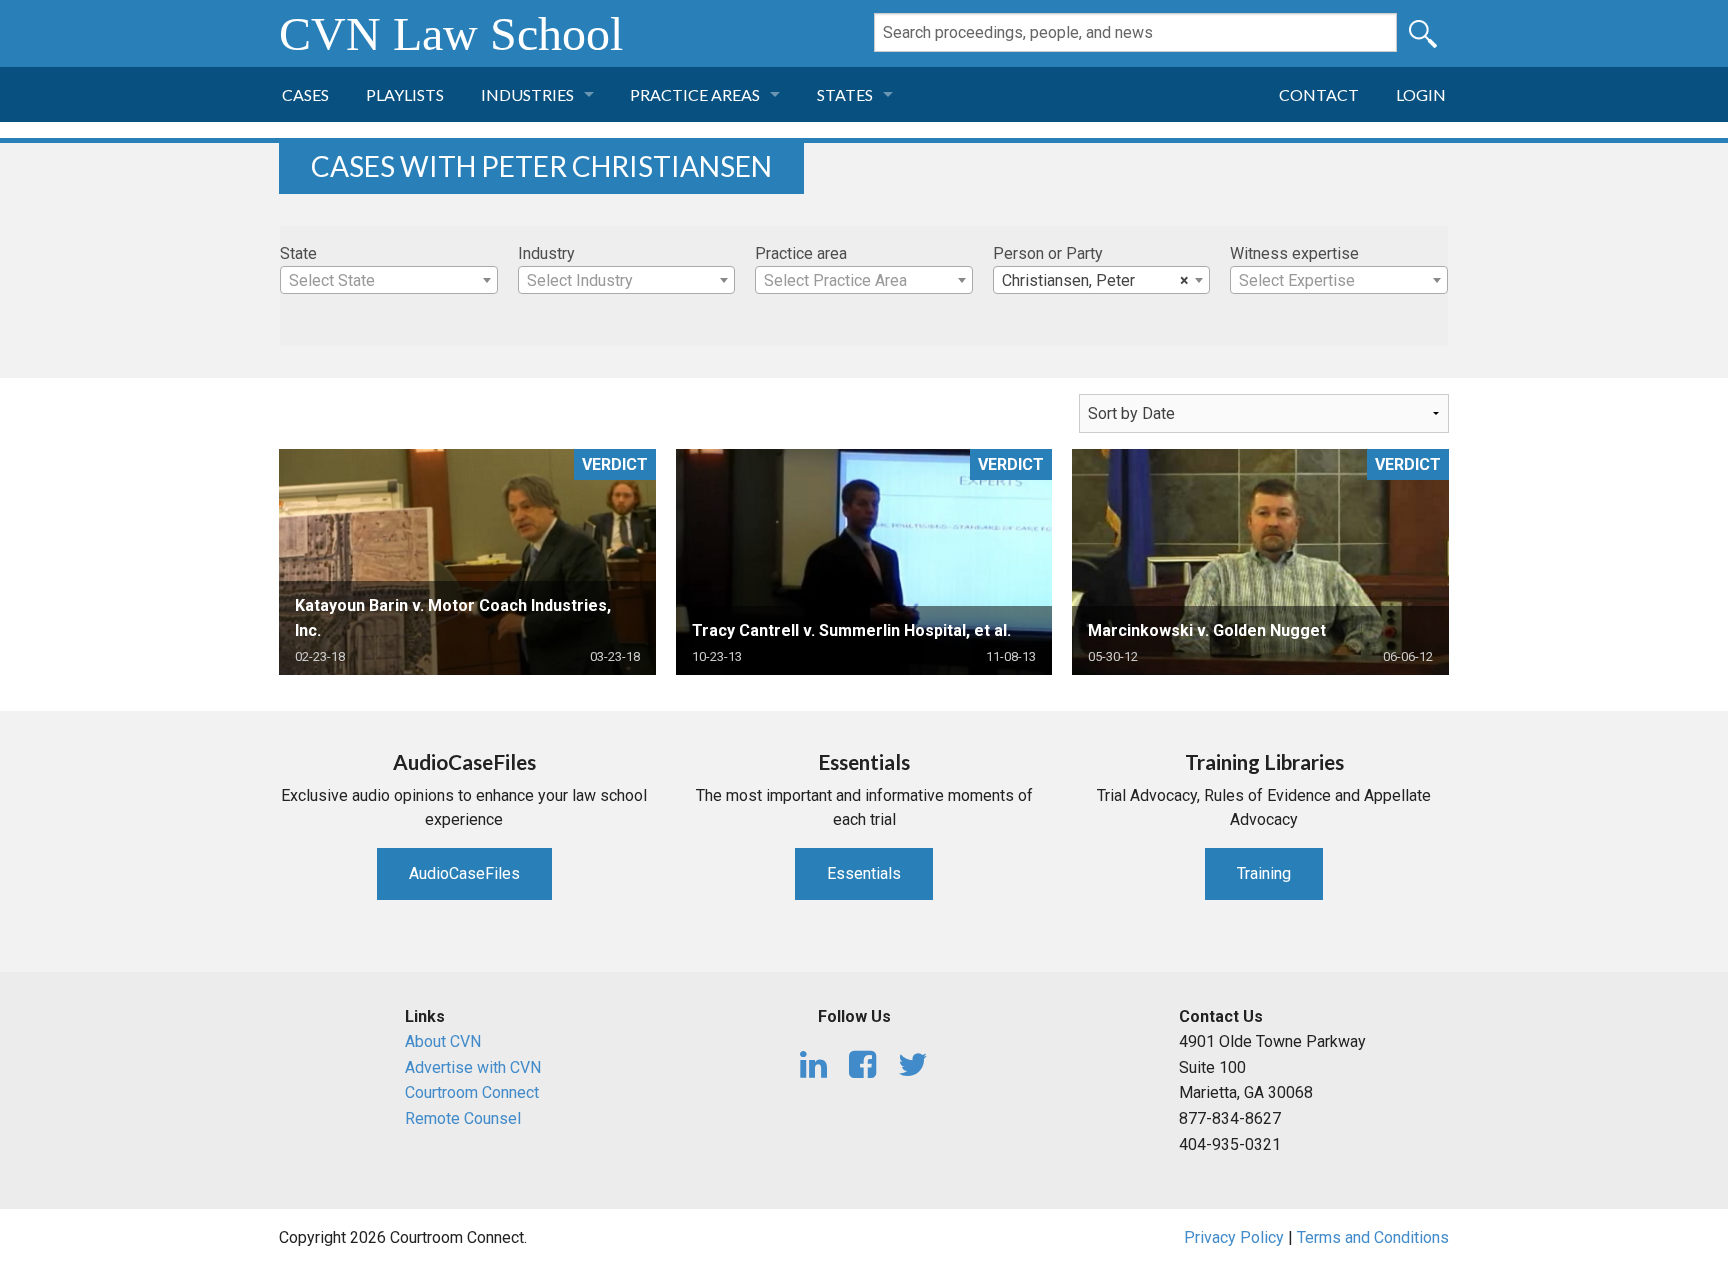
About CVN (443, 1041)
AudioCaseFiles (464, 873)
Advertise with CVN (473, 1067)
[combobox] (389, 280)
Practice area (801, 253)
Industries (527, 94)
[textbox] (389, 281)
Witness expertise (1294, 253)
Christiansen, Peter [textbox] (1096, 280)
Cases (305, 94)
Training (1264, 873)
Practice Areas (695, 94)
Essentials (864, 873)
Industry (546, 253)
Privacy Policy (1234, 1237)
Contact (1319, 94)
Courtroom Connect (472, 1092)
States (845, 94)
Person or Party (1048, 253)
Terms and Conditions (1373, 1237)
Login (1421, 94)
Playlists (405, 94)
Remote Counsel (463, 1118)
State (298, 253)
